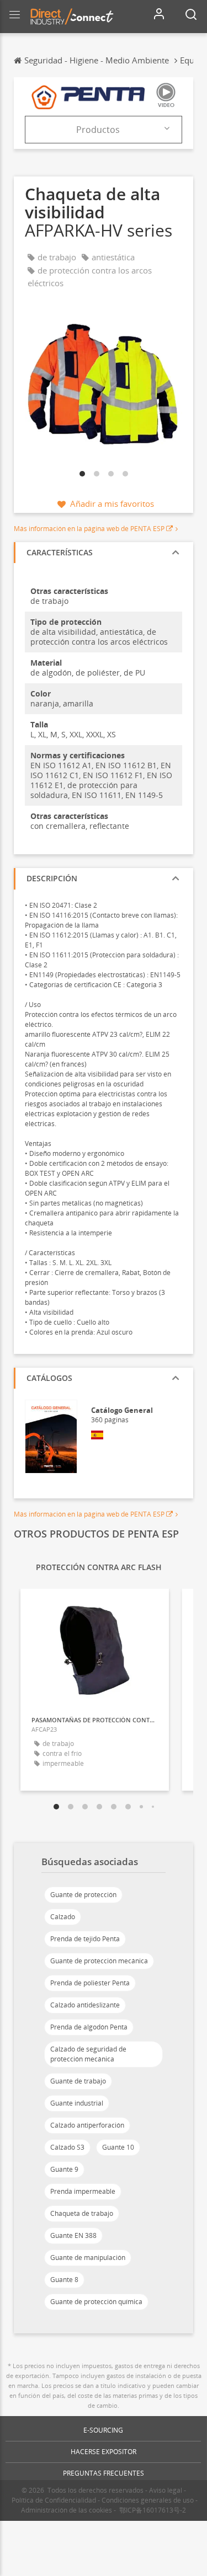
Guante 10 (118, 2147)
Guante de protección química (96, 2302)
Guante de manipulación (88, 2258)
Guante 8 (64, 2280)
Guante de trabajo (78, 2081)
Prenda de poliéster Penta (90, 1983)
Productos (98, 130)
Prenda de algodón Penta (89, 2027)
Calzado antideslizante (85, 2005)
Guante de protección (83, 1895)
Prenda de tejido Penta (85, 1939)
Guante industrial (77, 2103)
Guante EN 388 (73, 2235)
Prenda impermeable (83, 2191)
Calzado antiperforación (87, 2125)
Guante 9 (64, 2169)
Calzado (63, 1917)
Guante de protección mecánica (99, 1961)
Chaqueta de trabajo (82, 2213)
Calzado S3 (67, 2147)
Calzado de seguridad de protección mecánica (88, 2054)
